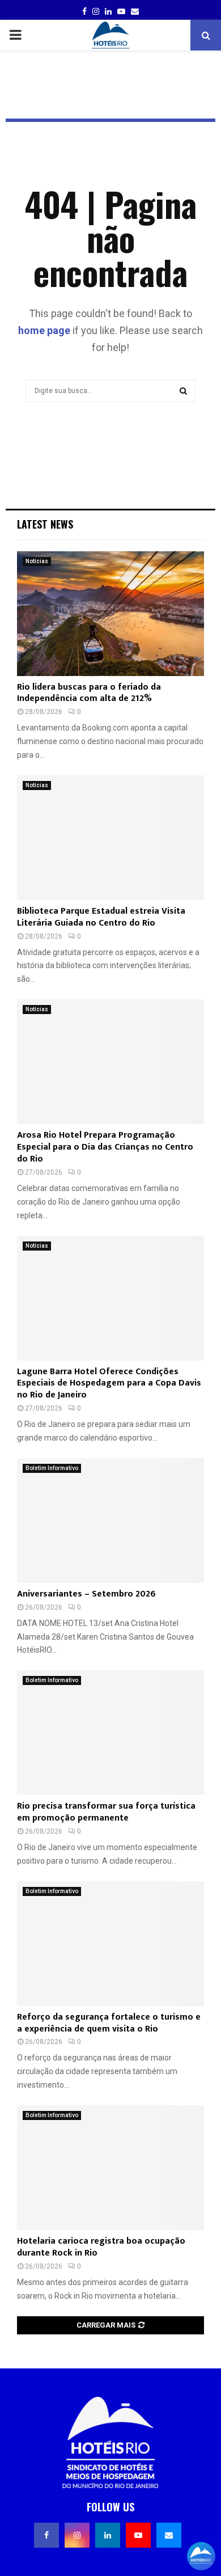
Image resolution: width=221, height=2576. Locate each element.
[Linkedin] (108, 2535)
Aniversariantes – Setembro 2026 (86, 1594)
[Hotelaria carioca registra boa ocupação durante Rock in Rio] (110, 2168)
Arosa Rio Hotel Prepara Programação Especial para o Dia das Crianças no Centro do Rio (105, 1147)
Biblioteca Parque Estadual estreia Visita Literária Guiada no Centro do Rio (101, 917)
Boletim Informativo (52, 1468)
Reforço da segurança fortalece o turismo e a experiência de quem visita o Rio (109, 2023)
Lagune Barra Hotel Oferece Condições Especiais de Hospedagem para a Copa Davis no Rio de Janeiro (109, 1384)
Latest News (45, 524)
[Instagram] (77, 2535)
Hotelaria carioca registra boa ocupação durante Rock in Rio (101, 2247)
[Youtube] (138, 2535)
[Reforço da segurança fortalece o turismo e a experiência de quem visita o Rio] (110, 1944)
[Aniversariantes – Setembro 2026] (110, 1521)
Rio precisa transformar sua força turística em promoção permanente (106, 1812)
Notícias (37, 561)
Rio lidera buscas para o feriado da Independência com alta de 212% (89, 693)
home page (44, 330)
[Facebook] (46, 2535)
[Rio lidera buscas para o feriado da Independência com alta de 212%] (110, 614)
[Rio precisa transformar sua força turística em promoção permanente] (110, 1733)
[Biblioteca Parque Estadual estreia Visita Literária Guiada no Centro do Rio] (110, 838)
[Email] (169, 2535)
